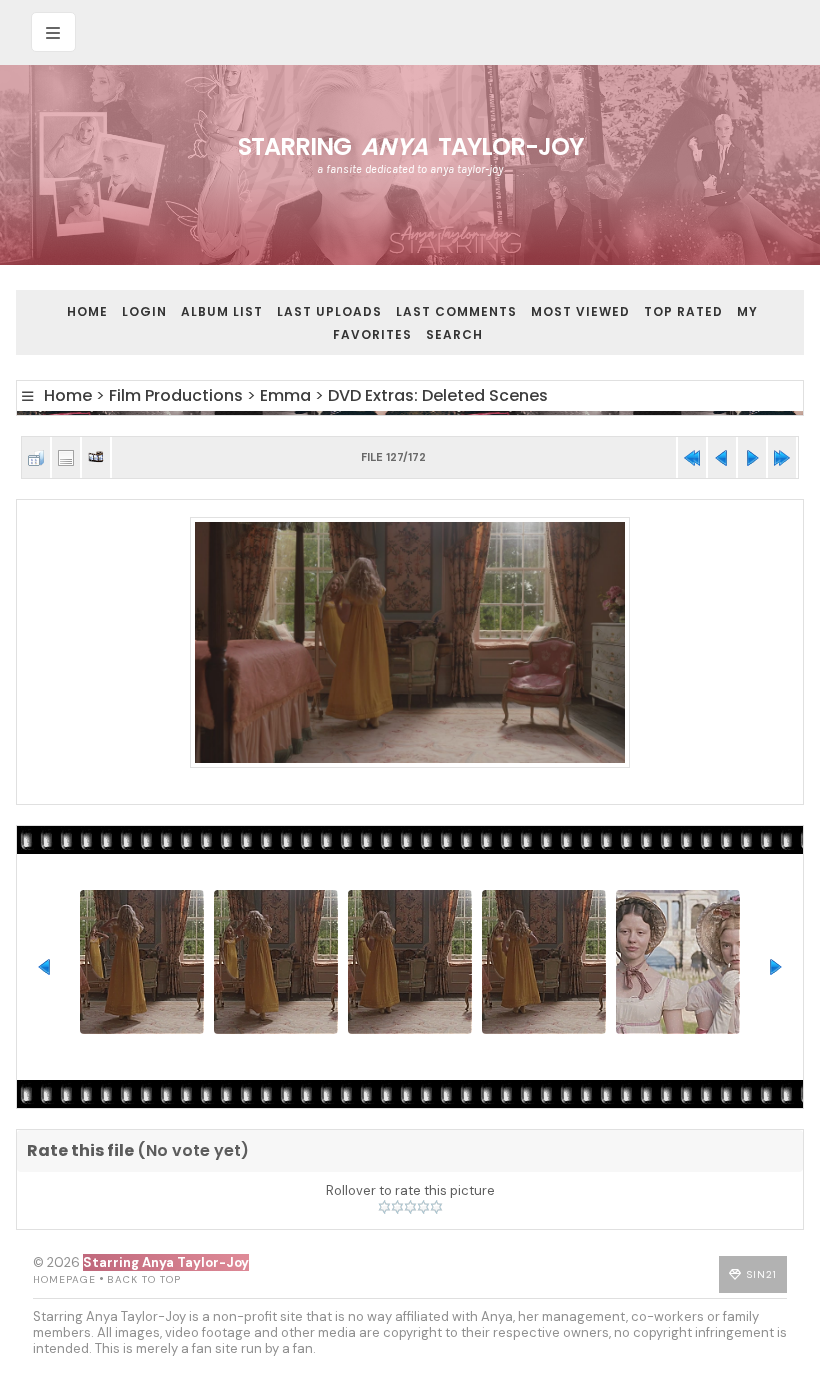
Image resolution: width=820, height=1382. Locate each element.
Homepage (64, 1279)
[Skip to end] (782, 457)
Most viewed (580, 311)
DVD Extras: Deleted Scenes (438, 395)
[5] (436, 1207)
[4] (423, 1207)
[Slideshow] (96, 457)
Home (87, 311)
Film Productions (176, 395)
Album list (222, 311)
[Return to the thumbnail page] (36, 457)
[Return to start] (692, 457)
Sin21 (762, 1274)
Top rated (683, 311)
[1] (384, 1207)
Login (144, 311)
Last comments (456, 311)
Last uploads (329, 311)
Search (454, 334)
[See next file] (752, 457)
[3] (410, 1207)
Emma (285, 395)
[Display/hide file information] (66, 457)
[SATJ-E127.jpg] (410, 643)
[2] (397, 1207)
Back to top (144, 1279)
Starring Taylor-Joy (410, 146)
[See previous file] (722, 457)
